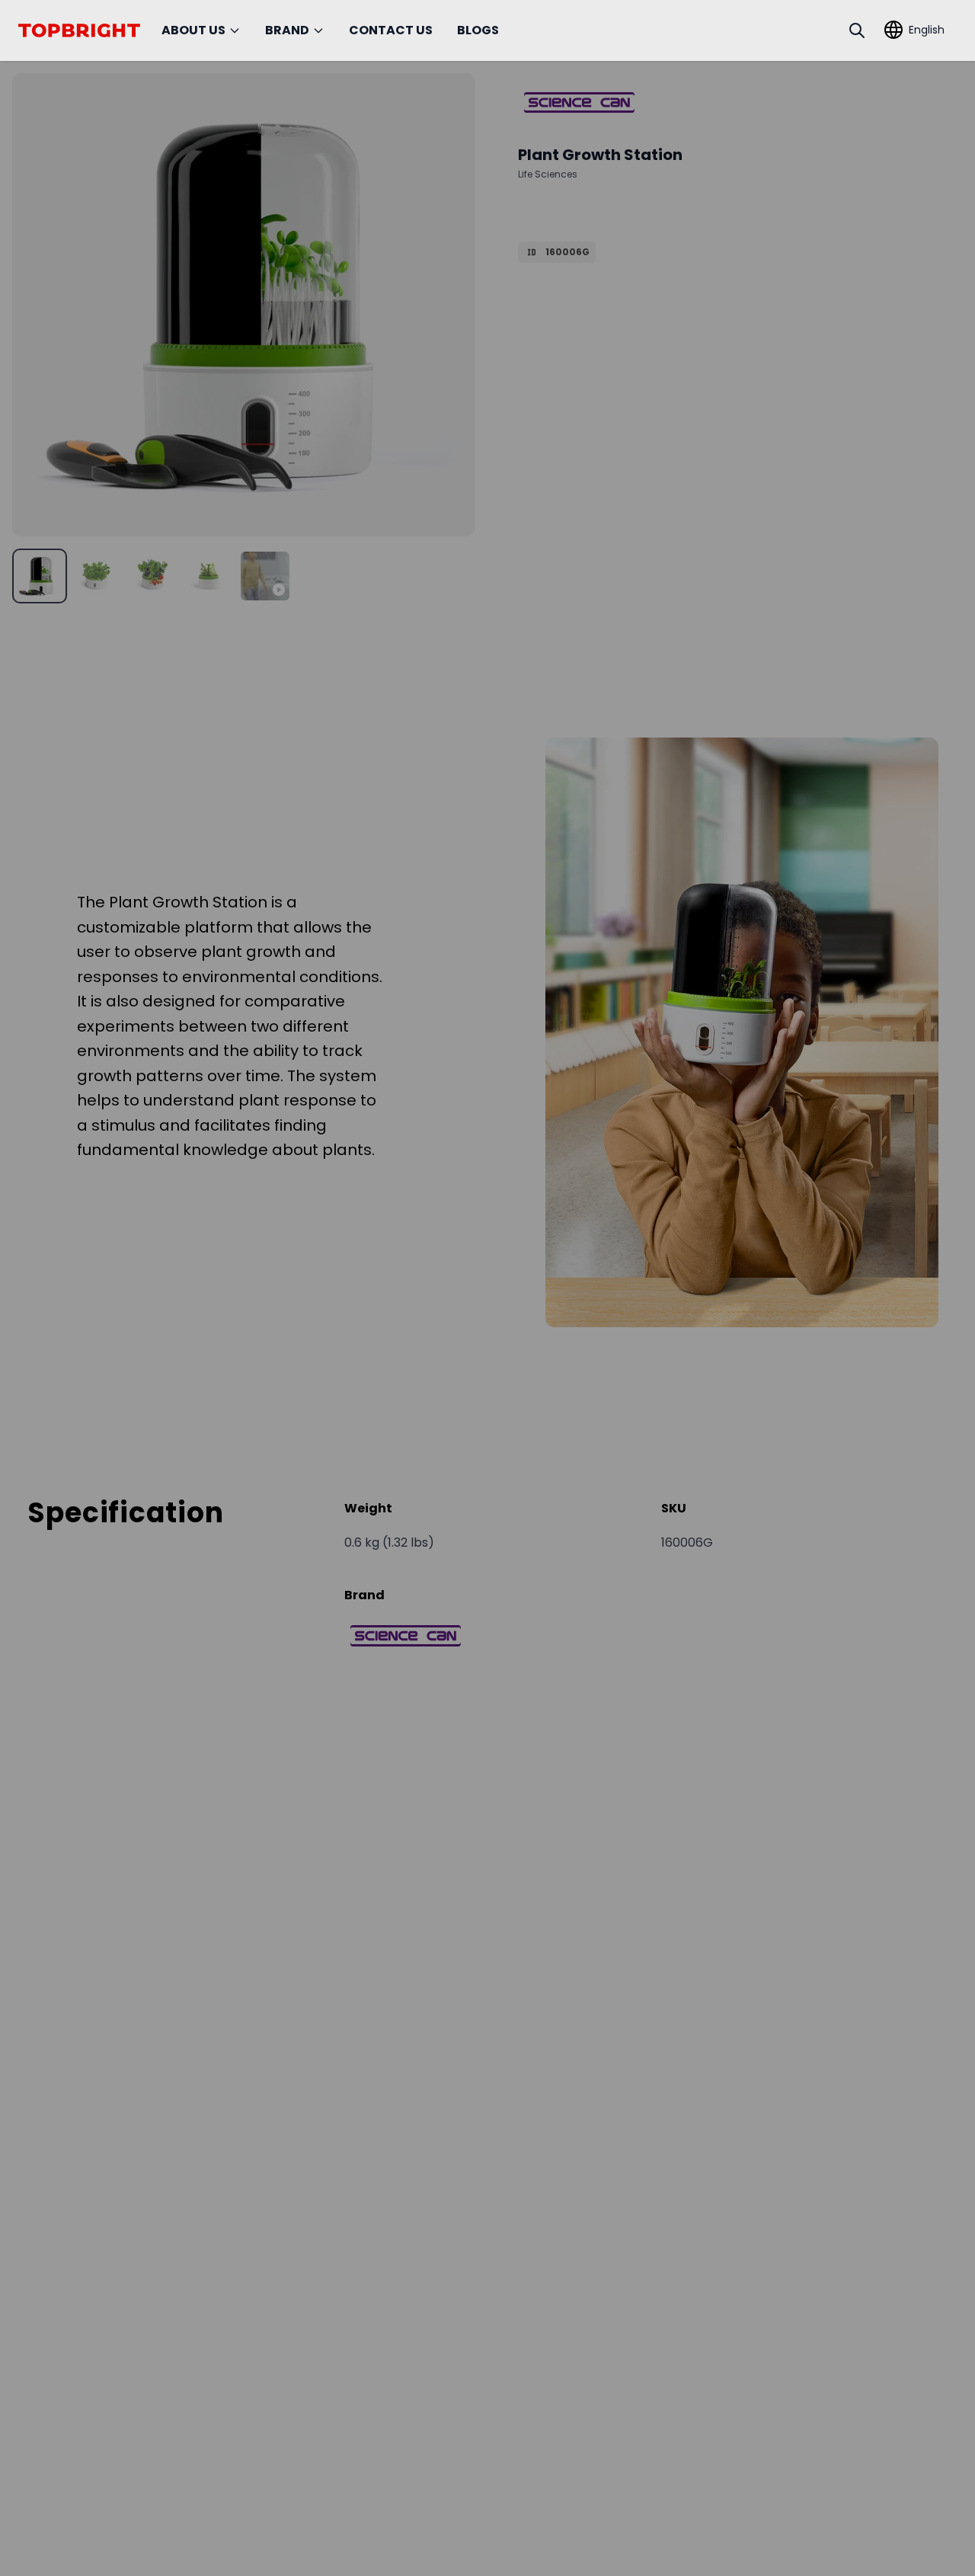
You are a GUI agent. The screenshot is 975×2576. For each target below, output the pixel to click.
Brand (287, 30)
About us (193, 30)
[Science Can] (579, 102)
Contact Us (391, 30)
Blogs (478, 30)
